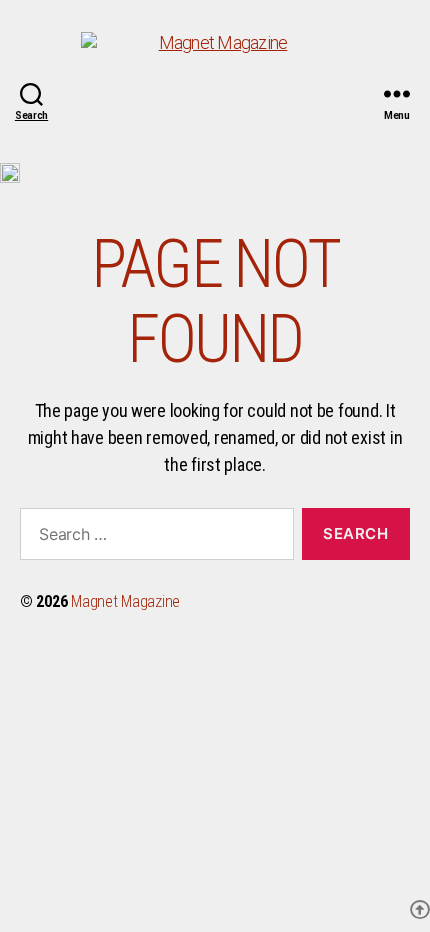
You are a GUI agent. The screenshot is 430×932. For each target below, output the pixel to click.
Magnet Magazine (125, 601)
